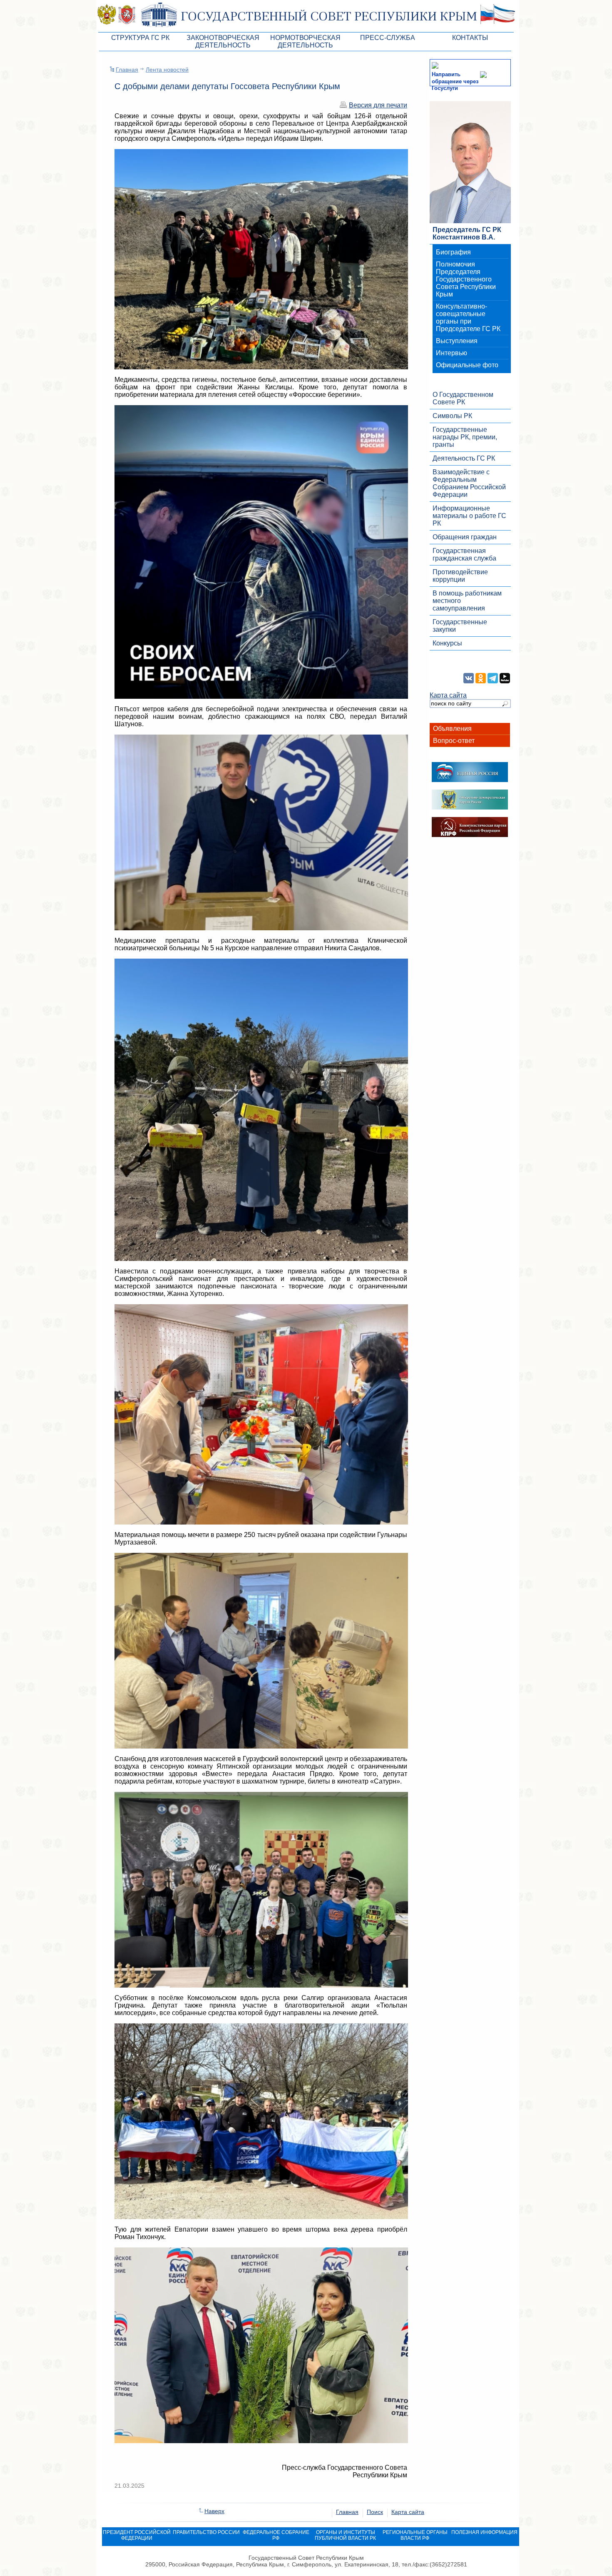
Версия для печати (378, 105)
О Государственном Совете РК (463, 398)
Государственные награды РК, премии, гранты (465, 437)
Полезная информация (484, 2532)
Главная (127, 70)
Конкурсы (447, 643)
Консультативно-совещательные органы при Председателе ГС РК (468, 318)
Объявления (452, 729)
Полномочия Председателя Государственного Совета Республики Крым (466, 279)
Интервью (452, 353)
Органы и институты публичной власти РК (345, 2535)
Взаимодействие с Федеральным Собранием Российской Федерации (469, 483)
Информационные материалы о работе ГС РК (469, 516)
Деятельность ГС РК (464, 458)
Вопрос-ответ (454, 741)
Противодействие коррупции (460, 576)
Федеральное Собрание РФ (276, 2535)
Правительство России (206, 2532)
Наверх (214, 2511)
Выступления (457, 341)
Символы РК (452, 416)
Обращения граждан (465, 537)
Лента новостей (167, 70)
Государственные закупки (460, 626)
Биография (453, 252)
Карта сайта (448, 695)
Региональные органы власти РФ (415, 2535)
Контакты (470, 38)
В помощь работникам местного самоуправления (467, 601)
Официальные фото (467, 365)
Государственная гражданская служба (464, 554)
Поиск (375, 2512)
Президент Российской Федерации (137, 2535)
